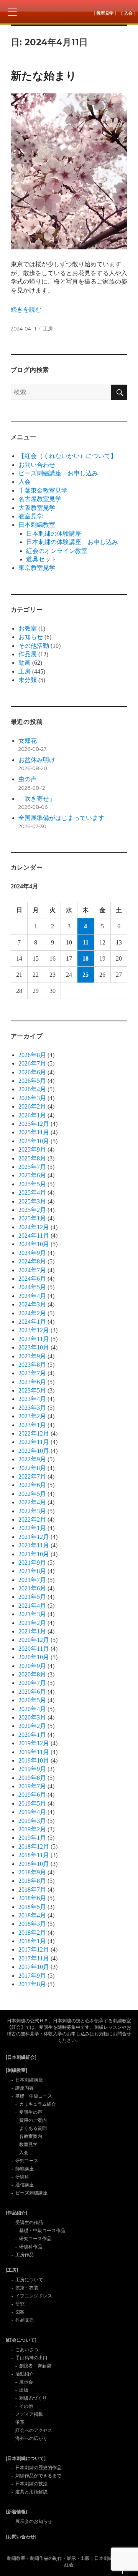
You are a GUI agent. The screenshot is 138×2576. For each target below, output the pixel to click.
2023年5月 (32, 1390)
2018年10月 (34, 1864)
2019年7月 (32, 1786)
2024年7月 (32, 1270)
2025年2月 (32, 1210)
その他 (26, 2406)
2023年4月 (32, 1399)
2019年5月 (32, 1803)
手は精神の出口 (31, 2358)
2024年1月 (32, 1322)
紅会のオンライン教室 (57, 551)
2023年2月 (32, 1416)
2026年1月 (32, 1115)
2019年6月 (32, 1795)
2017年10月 (34, 1967)
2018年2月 (32, 1933)
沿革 (20, 2422)
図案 (20, 2312)
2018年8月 (32, 1881)
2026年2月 (32, 1106)
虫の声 (28, 779)
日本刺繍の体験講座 (54, 534)
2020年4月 (32, 1709)
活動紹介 (25, 2374)
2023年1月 (32, 1425)
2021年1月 (32, 1631)
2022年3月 (32, 1511)
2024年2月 (32, 1313)
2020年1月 (32, 1735)
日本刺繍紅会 (69, 12)
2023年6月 (32, 1382)
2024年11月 (34, 1236)
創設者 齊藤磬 (35, 2366)
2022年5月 (32, 1494)
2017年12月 (34, 1949)
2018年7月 (32, 1890)
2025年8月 (32, 1158)
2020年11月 (34, 1649)
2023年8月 (32, 1365)
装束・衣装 (27, 2288)
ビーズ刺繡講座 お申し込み (58, 473)
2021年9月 (32, 1563)
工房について (29, 2280)
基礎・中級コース (34, 2096)
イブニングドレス (34, 2296)
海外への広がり (31, 2438)
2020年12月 (34, 1640)
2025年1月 (32, 1218)
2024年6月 (32, 1279)
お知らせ (31, 637)
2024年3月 (32, 1304)
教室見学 (31, 516)
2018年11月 (34, 1855)
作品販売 (25, 2320)
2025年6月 (32, 1175)
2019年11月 (34, 1752)
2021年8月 (32, 1571)
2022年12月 (34, 1433)
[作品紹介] (16, 2213)
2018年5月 (32, 1907)
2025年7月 (32, 1167)
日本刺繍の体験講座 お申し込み (72, 542)
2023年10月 (34, 1347)
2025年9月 (32, 1149)
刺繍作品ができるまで (38, 2476)
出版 (24, 2390)
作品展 (28, 654)
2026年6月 (32, 1072)
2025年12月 (34, 1124)
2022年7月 (32, 1476)
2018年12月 (34, 1847)
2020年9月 (32, 1666)
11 (86, 942)
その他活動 (34, 646)
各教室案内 (31, 2136)
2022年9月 (32, 1459)
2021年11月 (34, 1545)
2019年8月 (32, 1778)
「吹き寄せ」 (37, 799)
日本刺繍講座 (29, 2080)
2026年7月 (32, 1063)
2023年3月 (32, 1408)
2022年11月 (34, 1442)
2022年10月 (34, 1451)
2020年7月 (32, 1683)
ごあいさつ (27, 2350)
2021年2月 (32, 1623)
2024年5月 (32, 1287)
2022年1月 (32, 1528)
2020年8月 (32, 1674)
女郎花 (28, 741)
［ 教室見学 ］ (105, 13)
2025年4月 (32, 1193)
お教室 (28, 628)
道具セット (41, 559)
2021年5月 (32, 1597)
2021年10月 (34, 1554)
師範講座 (25, 2169)
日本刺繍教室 (37, 525)
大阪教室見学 (37, 508)
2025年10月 (34, 1141)
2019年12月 (34, 1743)
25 (85, 975)
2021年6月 (32, 1588)
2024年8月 (32, 1261)
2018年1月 (32, 1941)
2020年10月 (34, 1657)
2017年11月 (34, 1958)
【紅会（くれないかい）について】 (67, 456)
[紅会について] (21, 2340)
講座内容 (25, 2088)
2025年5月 (32, 1184)
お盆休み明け (37, 760)
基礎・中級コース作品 (42, 2231)
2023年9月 (32, 1356)
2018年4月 (32, 1915)
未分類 (28, 680)
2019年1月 (32, 1838)
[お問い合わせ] (21, 2537)
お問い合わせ (37, 465)
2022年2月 (32, 1520)
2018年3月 (32, 1924)
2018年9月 (32, 1872)
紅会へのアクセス (34, 2430)
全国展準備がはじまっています (61, 818)
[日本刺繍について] (26, 2458)
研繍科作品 (31, 2247)
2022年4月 (32, 1502)
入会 (25, 482)
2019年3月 (32, 1821)
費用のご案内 (33, 2120)
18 (85, 959)
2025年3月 (32, 1201)
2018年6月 (32, 1898)
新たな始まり (44, 76)
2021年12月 (34, 1537)
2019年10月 (34, 1760)
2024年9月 (32, 1253)
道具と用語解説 (31, 2492)
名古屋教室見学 (40, 499)
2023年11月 (34, 1339)
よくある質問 (33, 2128)
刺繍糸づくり (33, 2398)
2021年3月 (32, 1614)
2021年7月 (32, 1580)
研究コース (27, 2161)
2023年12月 (34, 1330)
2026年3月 (32, 1098)
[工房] (12, 2270)
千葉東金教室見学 (43, 490)
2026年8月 (32, 1055)
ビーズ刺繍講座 (31, 2193)
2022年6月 (32, 1485)
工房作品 (25, 2255)
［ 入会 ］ (128, 13)
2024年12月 (34, 1227)
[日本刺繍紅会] (21, 2057)
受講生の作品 (29, 2222)
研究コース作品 (35, 2239)
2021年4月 (32, 1606)
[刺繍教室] (16, 2070)
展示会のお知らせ (34, 2521)
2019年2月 (32, 1829)
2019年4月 (32, 1812)
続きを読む (26, 310)
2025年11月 (34, 1132)
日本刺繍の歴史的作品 (38, 2468)
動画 (25, 663)
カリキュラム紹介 (38, 2104)
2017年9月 (32, 1976)
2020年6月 (32, 1692)
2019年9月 (32, 1769)
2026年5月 (32, 1081)
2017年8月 (32, 1984)
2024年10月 (34, 1244)
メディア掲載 (29, 2414)
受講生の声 (31, 2112)
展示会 (26, 2382)
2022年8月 (32, 1468)
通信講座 (25, 2185)
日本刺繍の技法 (31, 2484)
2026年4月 (32, 1089)
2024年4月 (32, 1296)
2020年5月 (32, 1700)
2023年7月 (32, 1373)
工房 (48, 329)
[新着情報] (16, 2512)
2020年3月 (32, 1717)
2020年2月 (32, 1726)
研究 (20, 2304)
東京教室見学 (37, 568)
